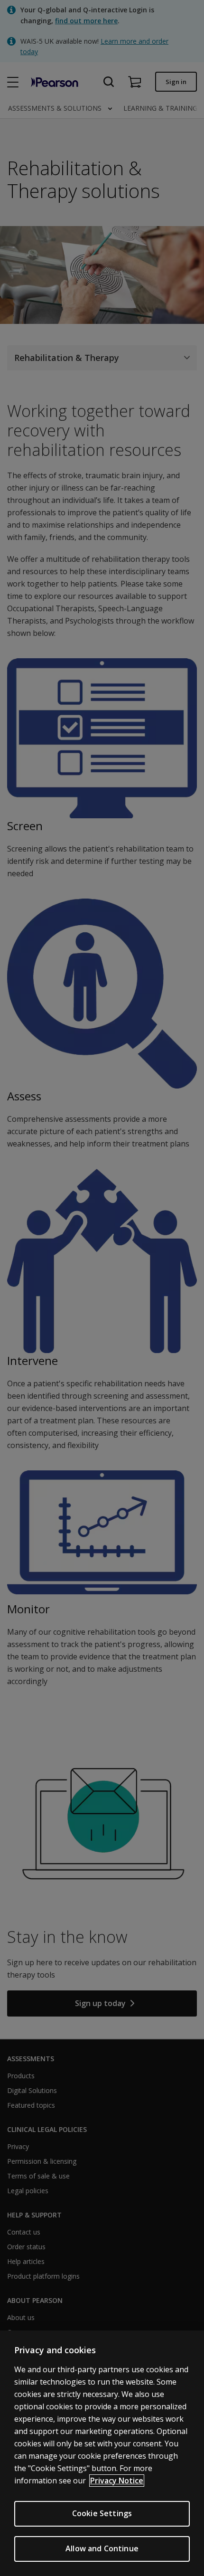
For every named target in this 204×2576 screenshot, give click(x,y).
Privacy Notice (117, 2481)
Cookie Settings (102, 2513)
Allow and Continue (102, 2548)
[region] (102, 2453)
